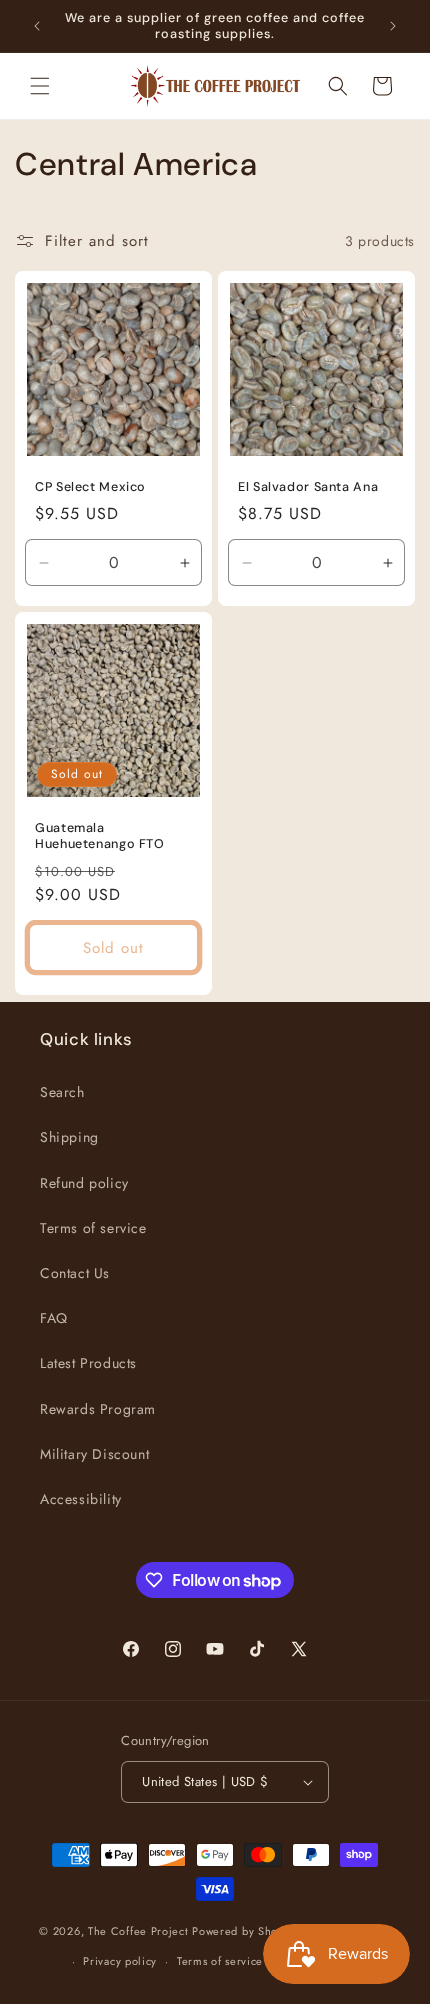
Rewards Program (98, 1409)
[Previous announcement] (37, 26)
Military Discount (94, 1454)
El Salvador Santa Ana (308, 487)
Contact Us (75, 1273)
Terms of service (93, 1228)
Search (62, 1092)
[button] (40, 86)
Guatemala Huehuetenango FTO (100, 836)
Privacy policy (120, 1961)
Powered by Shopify (245, 1930)
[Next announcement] (393, 26)
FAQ (54, 1318)
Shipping (69, 1137)
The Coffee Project (138, 1930)
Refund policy (84, 1183)
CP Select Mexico (90, 487)
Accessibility (81, 1499)
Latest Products (88, 1363)
